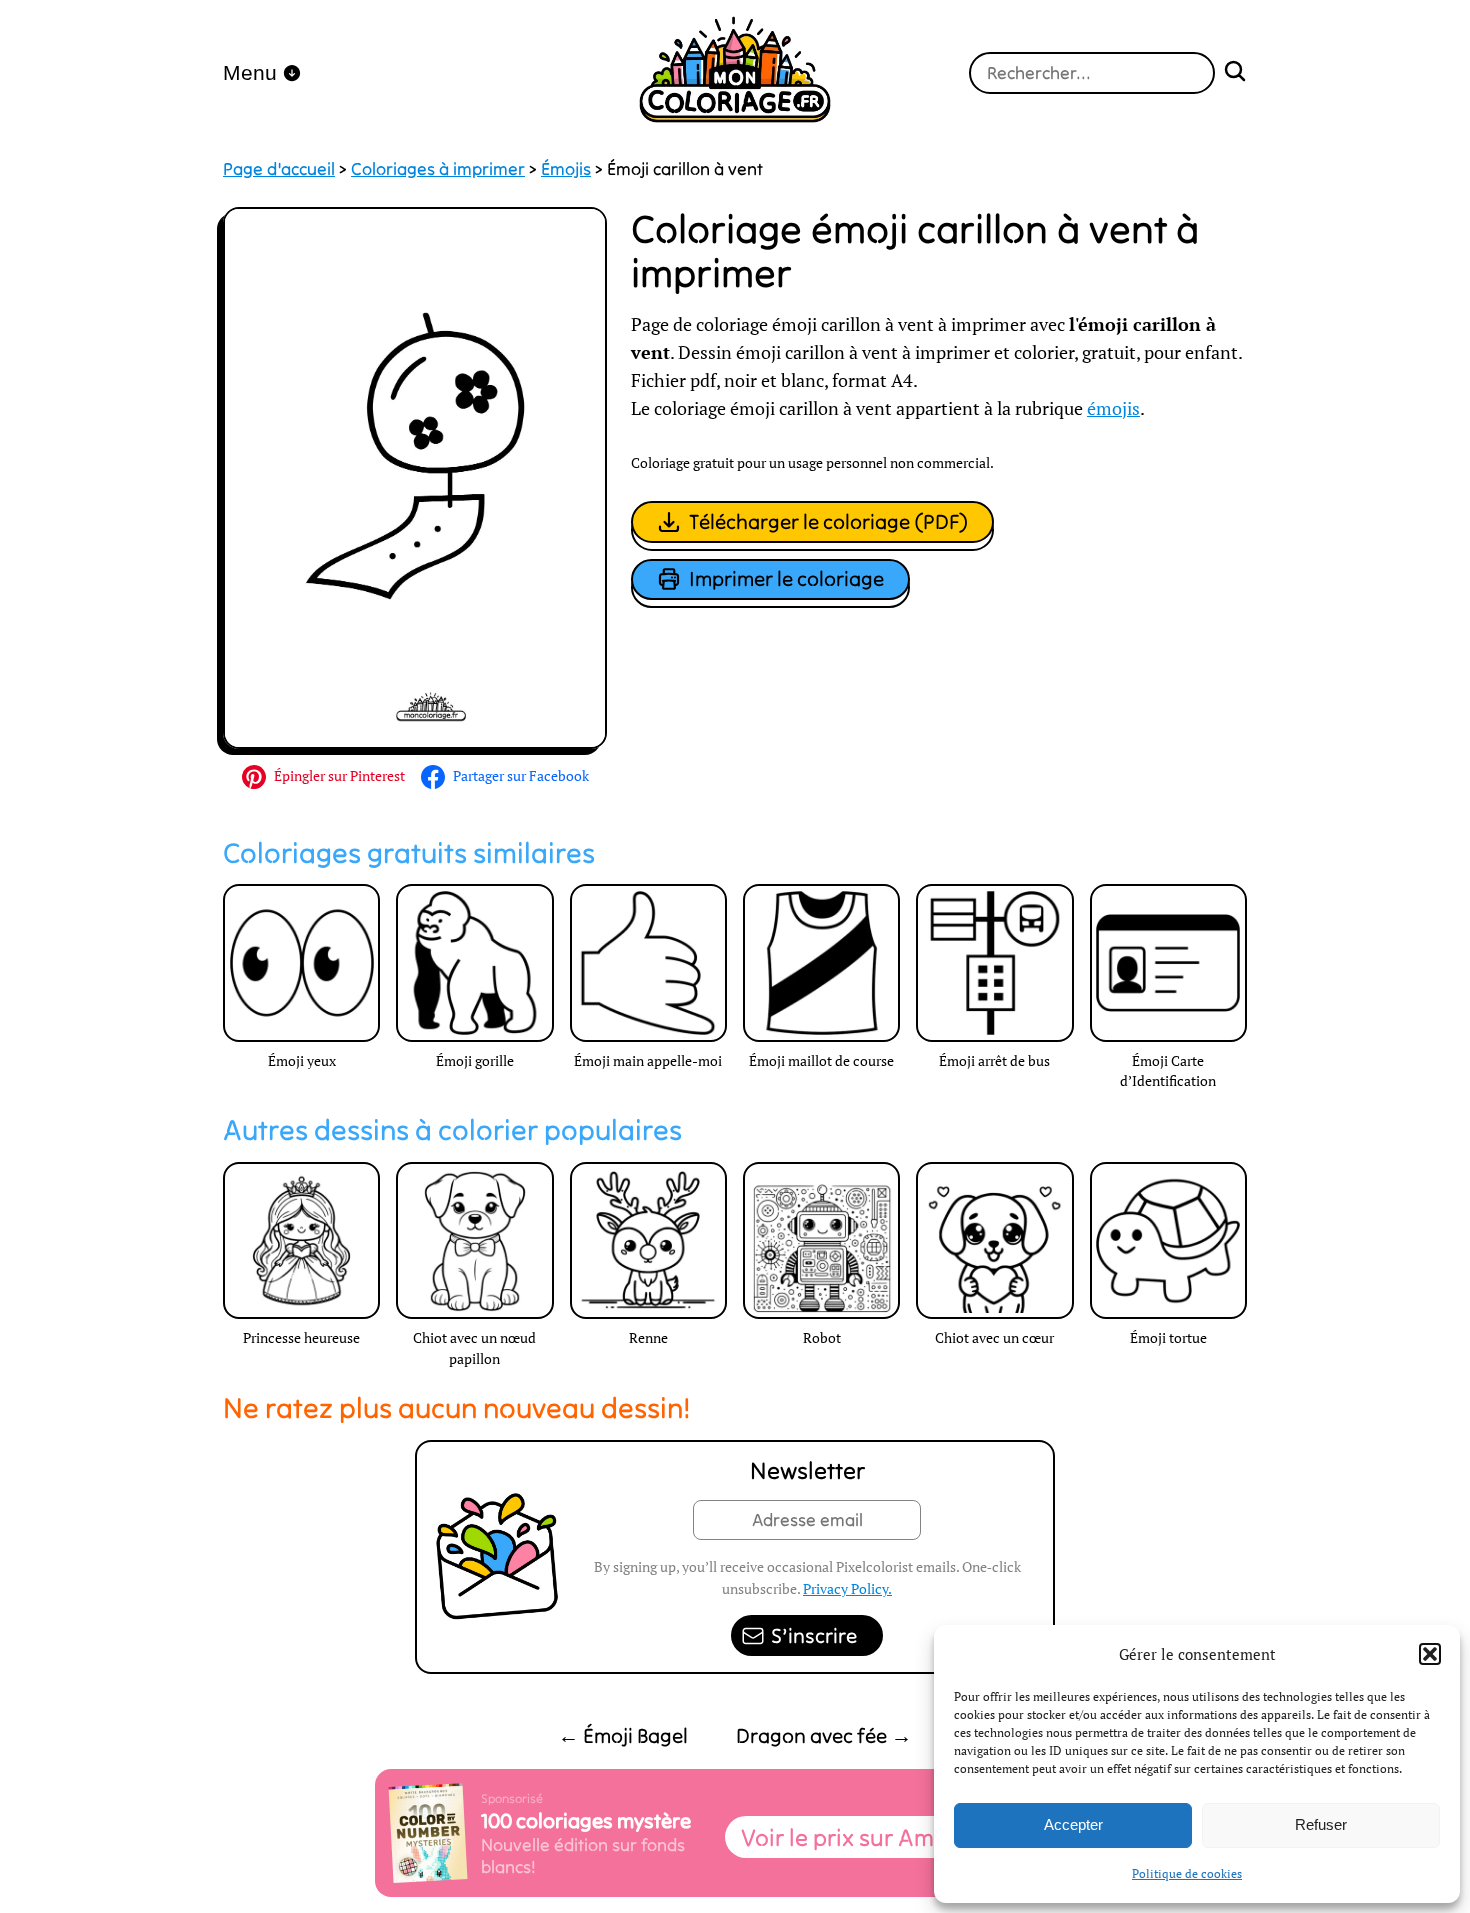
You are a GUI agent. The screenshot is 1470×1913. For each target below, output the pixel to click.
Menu (250, 72)
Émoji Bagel (623, 1735)
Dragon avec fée (824, 1735)
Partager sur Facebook (521, 775)
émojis (1113, 408)
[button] (1430, 1654)
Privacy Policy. (847, 1588)
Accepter (1073, 1824)
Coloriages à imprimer (438, 169)
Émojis (566, 169)
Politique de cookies (1187, 1873)
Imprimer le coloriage (786, 578)
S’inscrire (814, 1635)
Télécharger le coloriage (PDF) (828, 521)
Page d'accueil (279, 169)
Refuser (1321, 1824)
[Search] (1235, 73)
